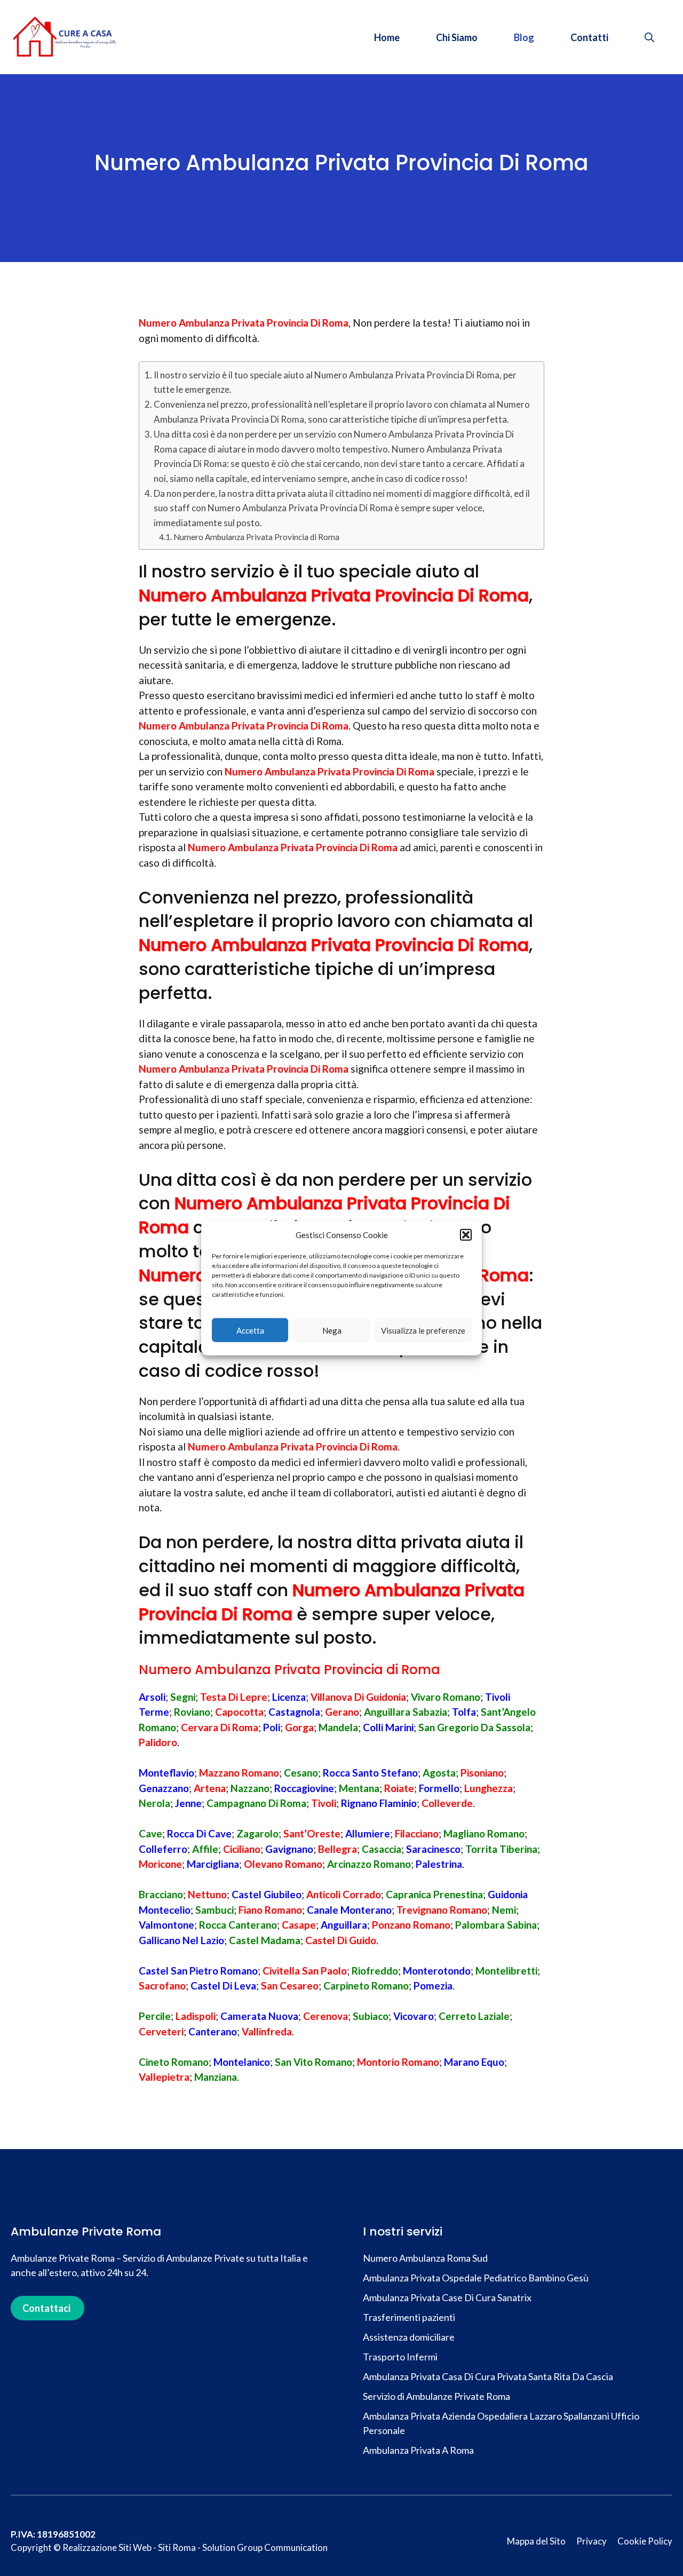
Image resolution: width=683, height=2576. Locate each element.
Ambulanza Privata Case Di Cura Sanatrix (447, 2297)
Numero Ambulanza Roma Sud (425, 2258)
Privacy (591, 2541)
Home (387, 37)
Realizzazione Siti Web (107, 2547)
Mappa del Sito (536, 2541)
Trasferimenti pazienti (410, 2317)
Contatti (589, 37)
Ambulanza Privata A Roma (418, 2450)
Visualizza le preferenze (423, 1330)
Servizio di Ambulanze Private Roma (436, 2396)
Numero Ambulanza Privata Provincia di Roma (256, 537)
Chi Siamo (457, 37)
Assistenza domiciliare (410, 2337)
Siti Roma (177, 2547)
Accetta (250, 1330)
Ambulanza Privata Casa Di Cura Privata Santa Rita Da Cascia (488, 2376)
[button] (466, 1235)
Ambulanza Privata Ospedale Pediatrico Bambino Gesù (476, 2278)
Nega (332, 1330)
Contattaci (46, 2308)
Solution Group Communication (265, 2547)
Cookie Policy (645, 2541)
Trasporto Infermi (400, 2357)
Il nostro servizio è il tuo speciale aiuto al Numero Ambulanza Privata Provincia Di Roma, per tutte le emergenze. (335, 382)
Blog (524, 37)
